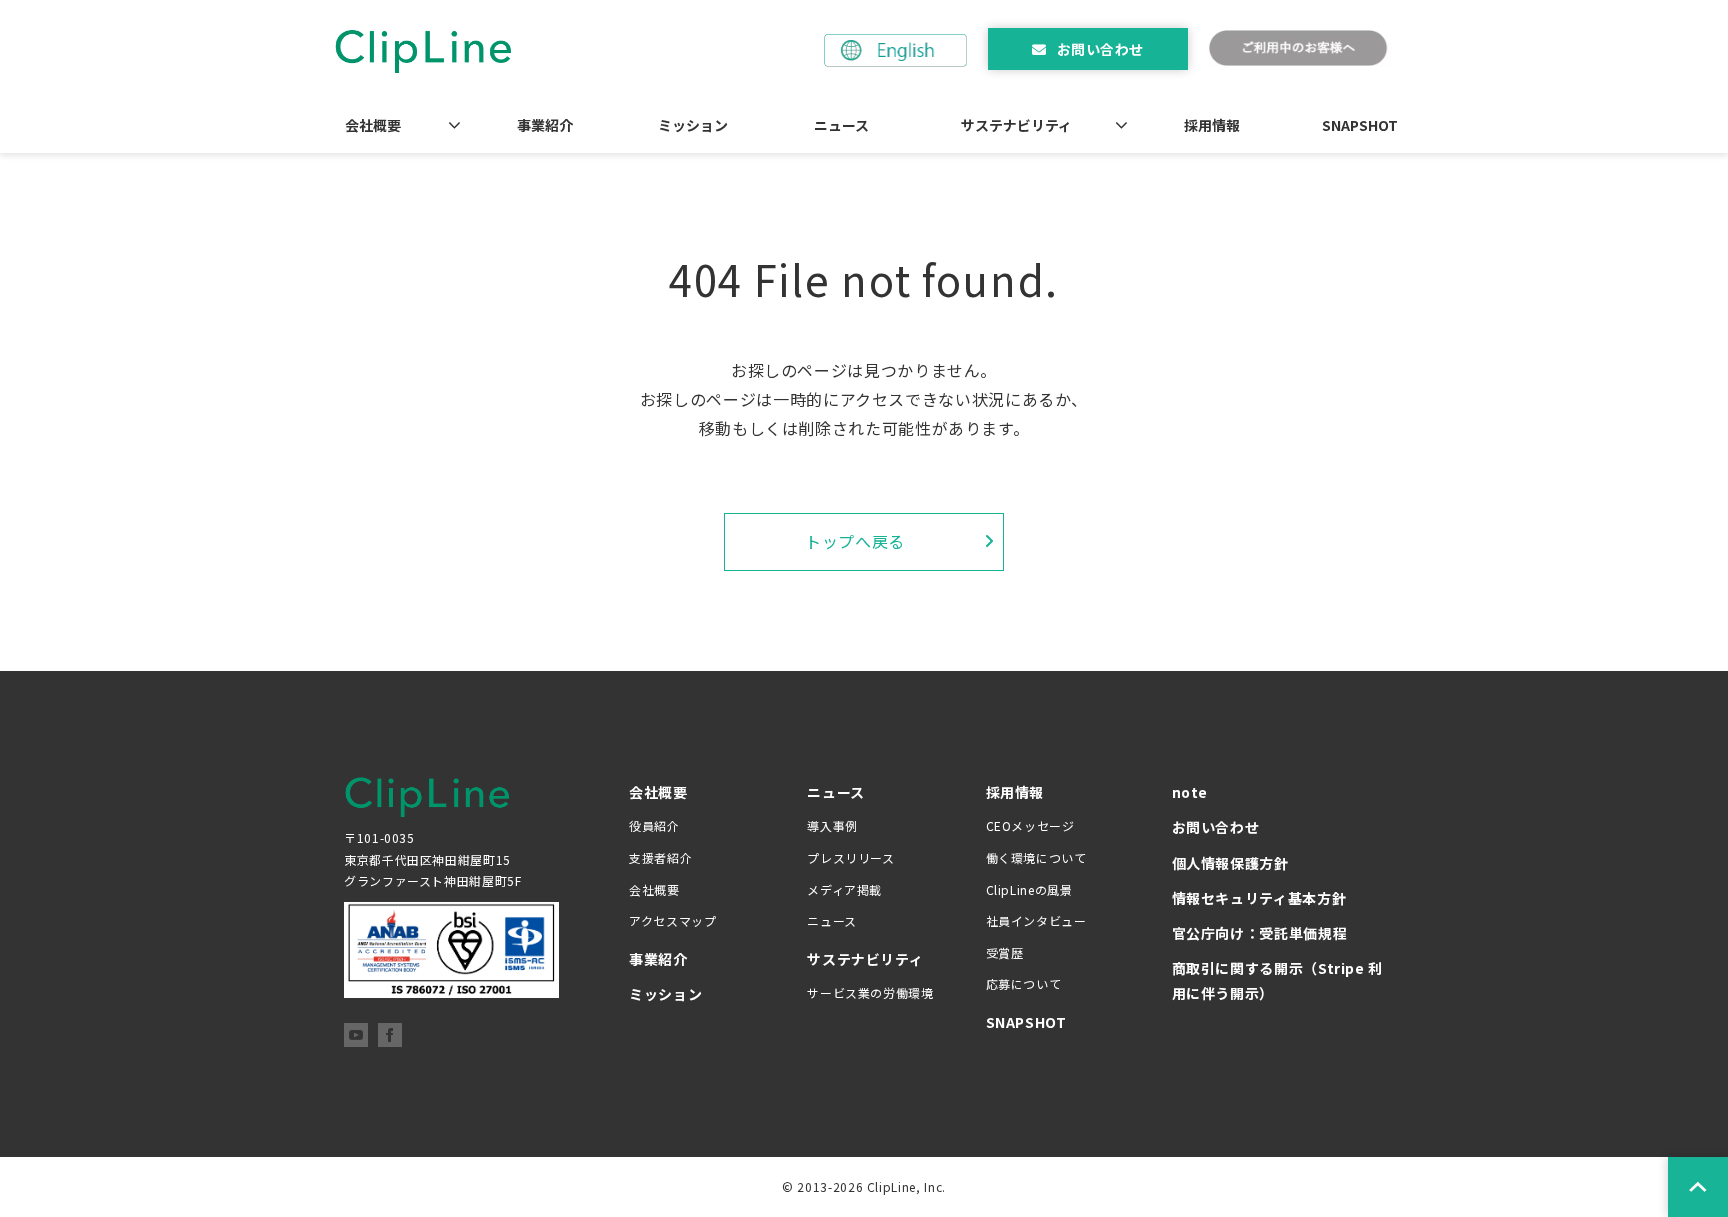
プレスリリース (850, 857)
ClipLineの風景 (1029, 889)
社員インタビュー (1036, 920)
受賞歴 (1005, 952)
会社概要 (373, 125)
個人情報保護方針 (1230, 863)
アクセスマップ (672, 920)
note (1190, 792)
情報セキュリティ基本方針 (1259, 898)
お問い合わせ (1100, 49)
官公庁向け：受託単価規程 (1260, 933)
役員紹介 (654, 825)
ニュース (841, 125)
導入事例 (832, 825)
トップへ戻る (855, 541)
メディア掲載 (844, 889)
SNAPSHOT (1360, 125)
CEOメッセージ (1030, 825)
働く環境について (1036, 857)
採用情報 (1212, 125)
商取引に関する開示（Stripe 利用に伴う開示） (1278, 980)
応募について (1024, 983)
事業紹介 (545, 125)
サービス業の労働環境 (870, 992)
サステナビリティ (1016, 125)
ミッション (693, 125)
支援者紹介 (660, 857)
